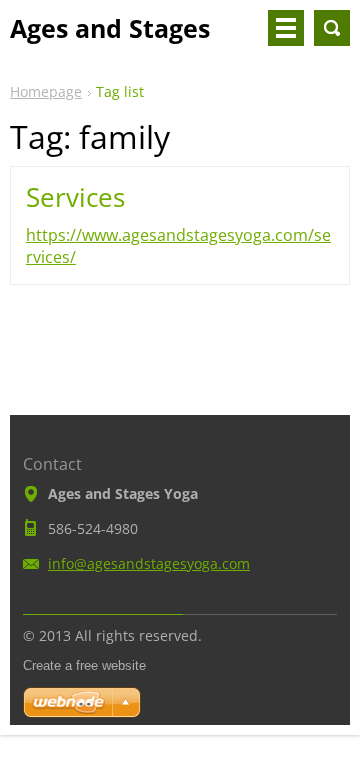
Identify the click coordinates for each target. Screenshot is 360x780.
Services (75, 197)
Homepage (46, 91)
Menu (286, 28)
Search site (332, 28)
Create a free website (84, 665)
